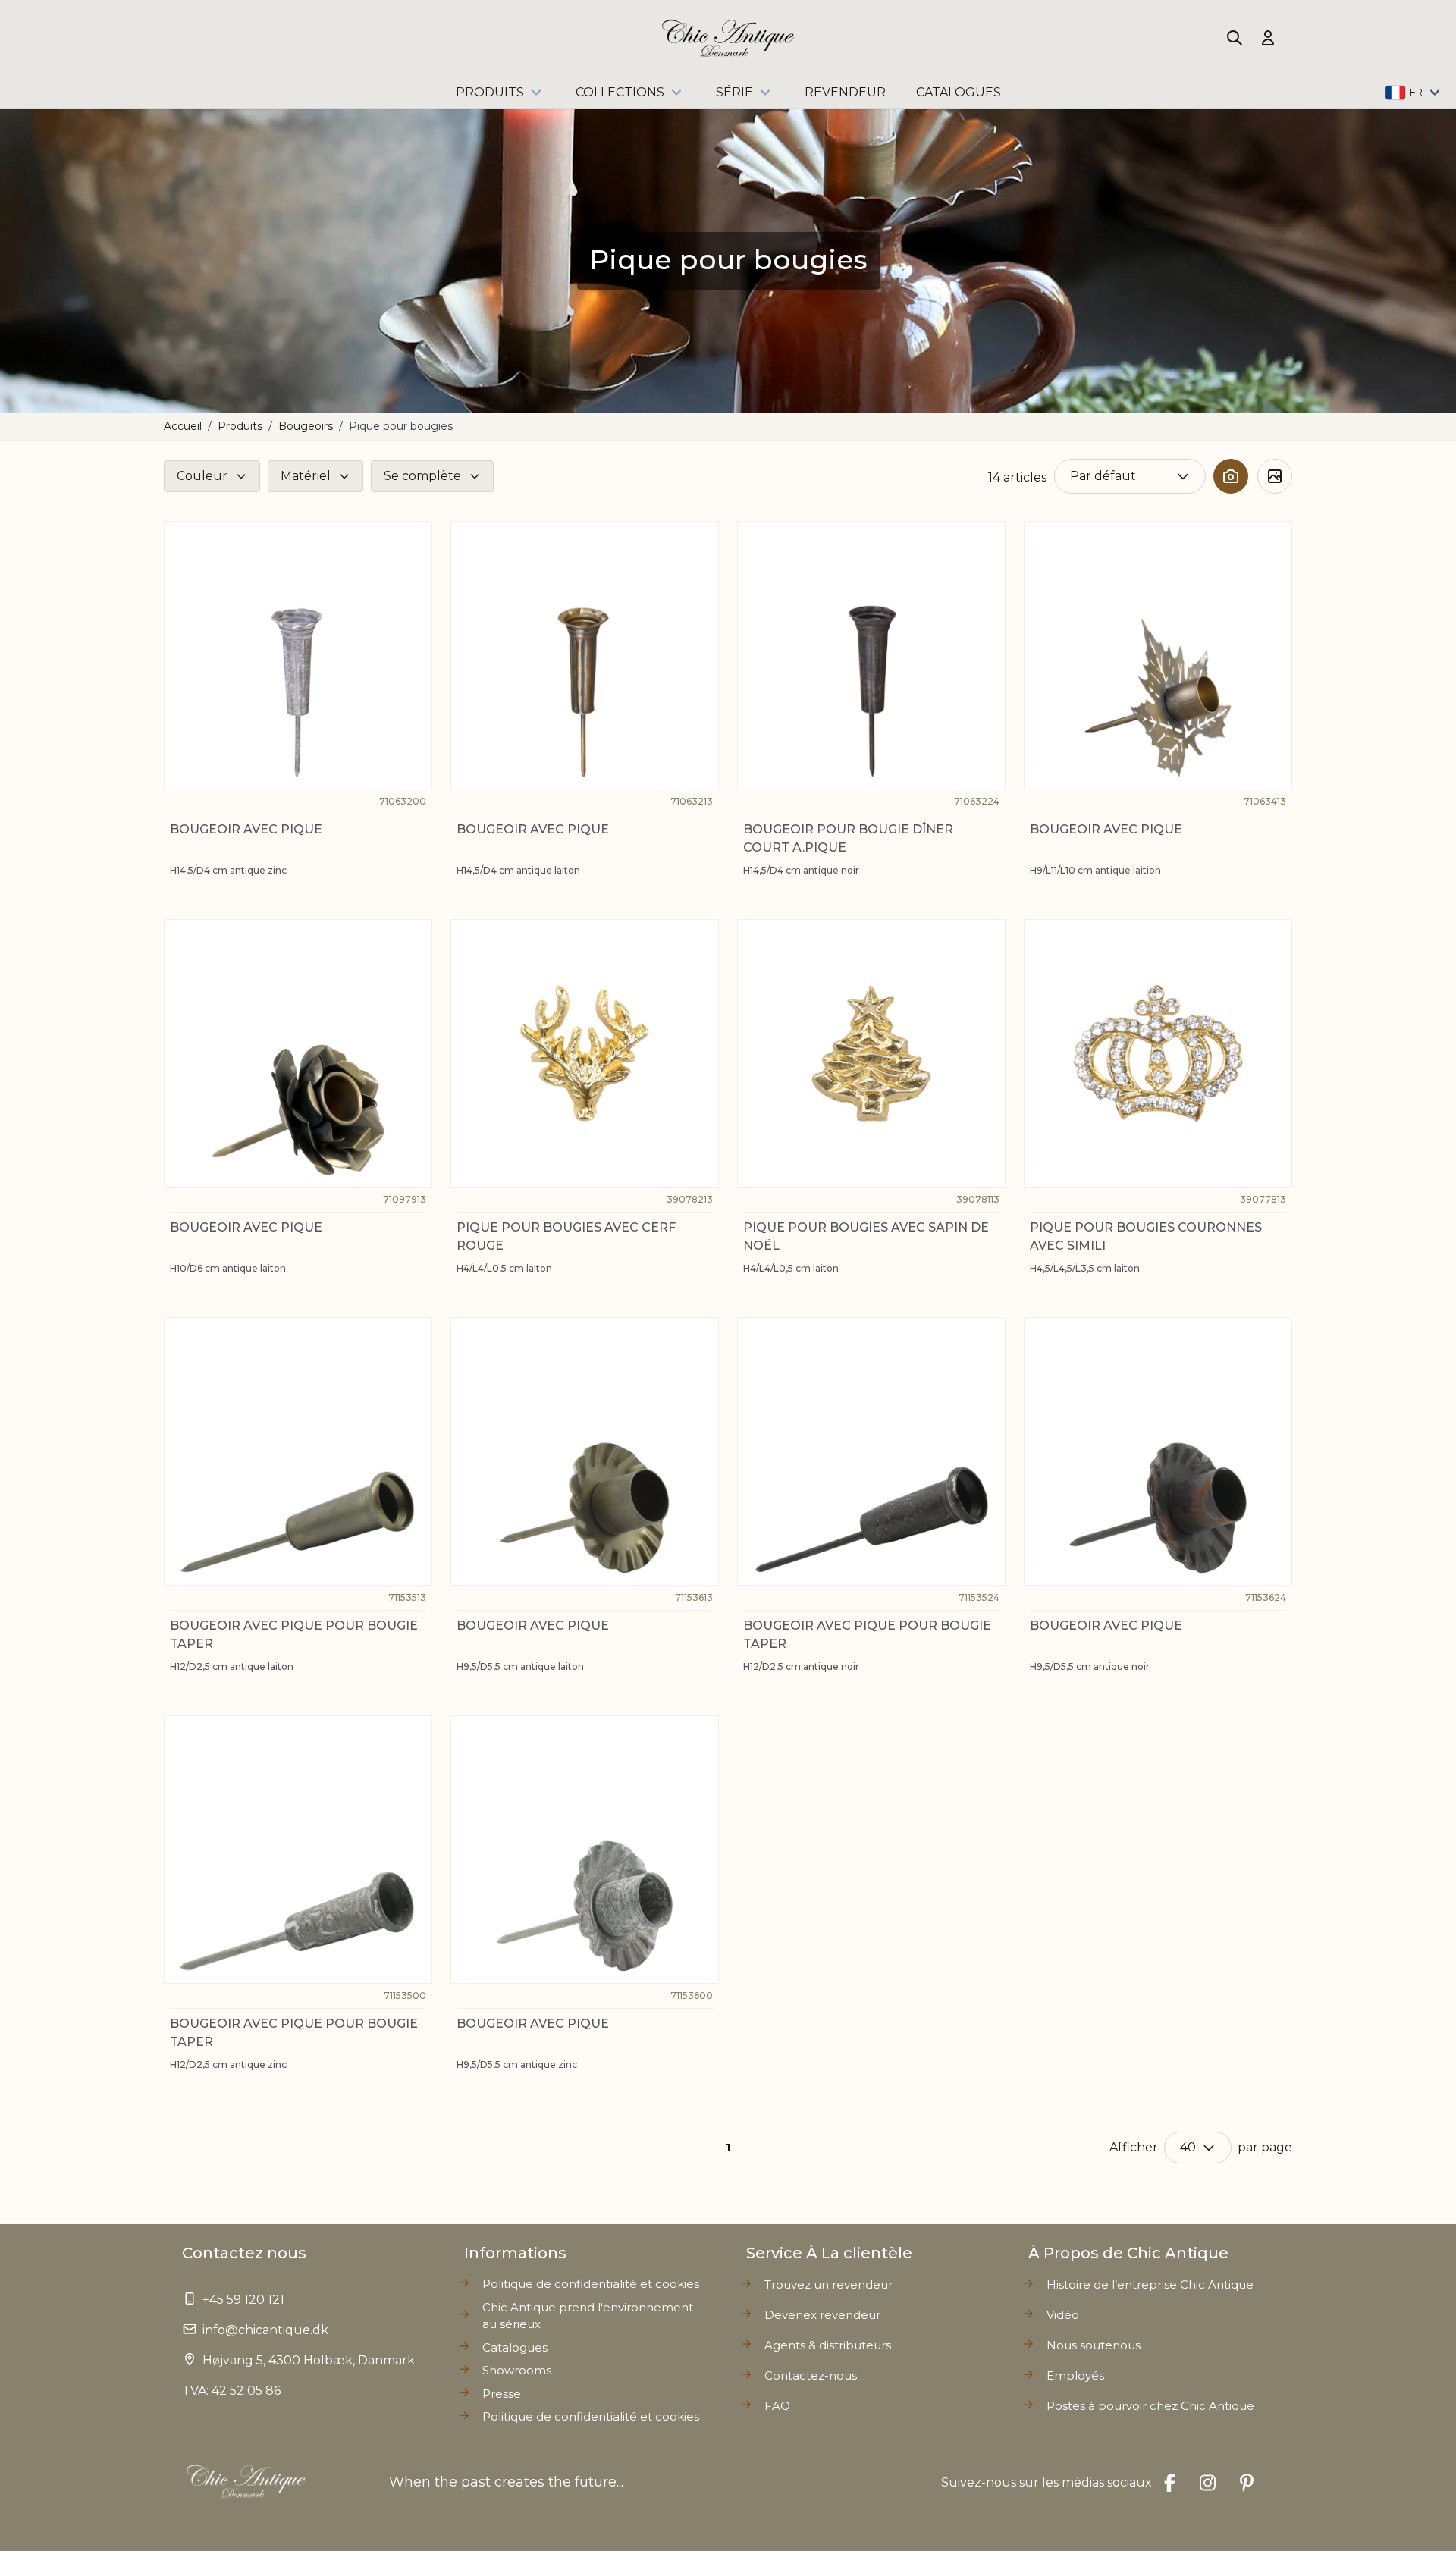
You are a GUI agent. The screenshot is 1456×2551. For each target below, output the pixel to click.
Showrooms (517, 2370)
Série (734, 92)
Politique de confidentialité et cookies (591, 2416)
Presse (502, 2394)
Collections (620, 92)
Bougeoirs (306, 426)
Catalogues (515, 2347)
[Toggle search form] (1235, 38)
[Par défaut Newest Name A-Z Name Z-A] (1130, 476)
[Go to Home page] (728, 38)
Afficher (1134, 2147)
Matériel (306, 476)
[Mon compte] (1268, 38)
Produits (490, 92)
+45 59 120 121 (243, 2300)
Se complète (422, 476)
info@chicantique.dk (265, 2330)
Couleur (202, 476)
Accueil (183, 426)
